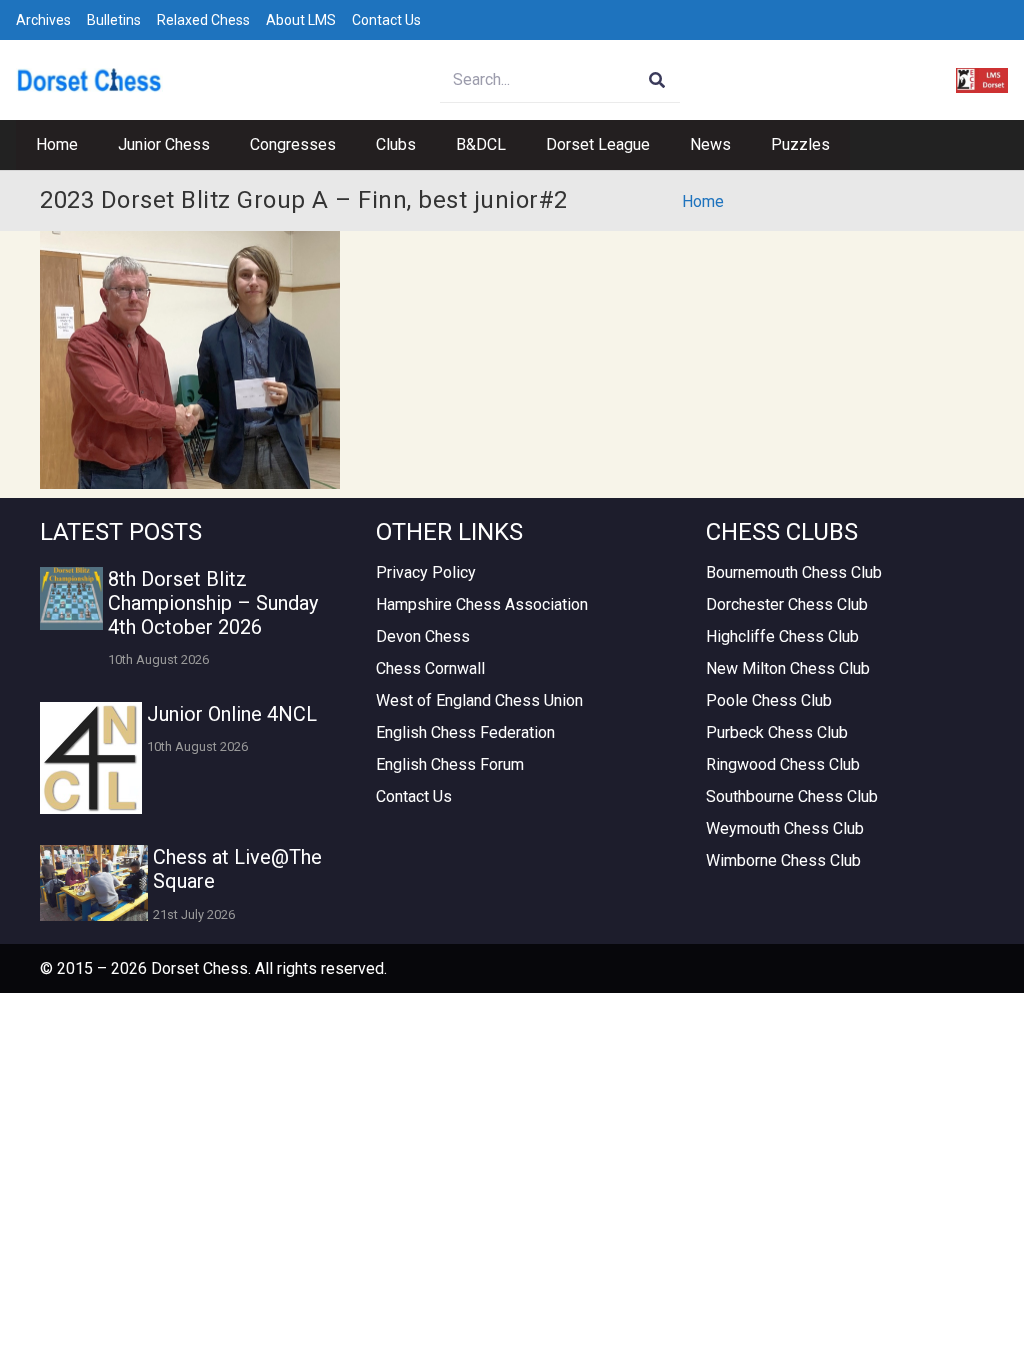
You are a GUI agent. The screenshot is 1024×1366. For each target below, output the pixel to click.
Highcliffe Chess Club (782, 636)
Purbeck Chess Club (777, 732)
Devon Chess (423, 636)
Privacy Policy (426, 572)
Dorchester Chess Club (787, 604)
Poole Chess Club (769, 700)
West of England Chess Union (479, 700)
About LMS (301, 20)
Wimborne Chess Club (783, 860)
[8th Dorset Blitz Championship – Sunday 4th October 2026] (71, 598)
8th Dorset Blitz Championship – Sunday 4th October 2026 (213, 603)
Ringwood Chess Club (783, 764)
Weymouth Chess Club (785, 828)
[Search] (657, 80)
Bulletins (114, 20)
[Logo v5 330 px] (89, 80)
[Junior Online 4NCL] (91, 758)
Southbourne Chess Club (792, 796)
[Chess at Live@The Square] (94, 882)
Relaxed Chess (203, 20)
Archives (43, 20)
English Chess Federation (465, 732)
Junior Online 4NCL (232, 714)
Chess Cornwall (430, 668)
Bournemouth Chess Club (794, 572)
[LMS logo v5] (982, 80)
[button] (220, 145)
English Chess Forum (450, 764)
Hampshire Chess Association (482, 604)
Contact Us (386, 20)
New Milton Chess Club (788, 668)
